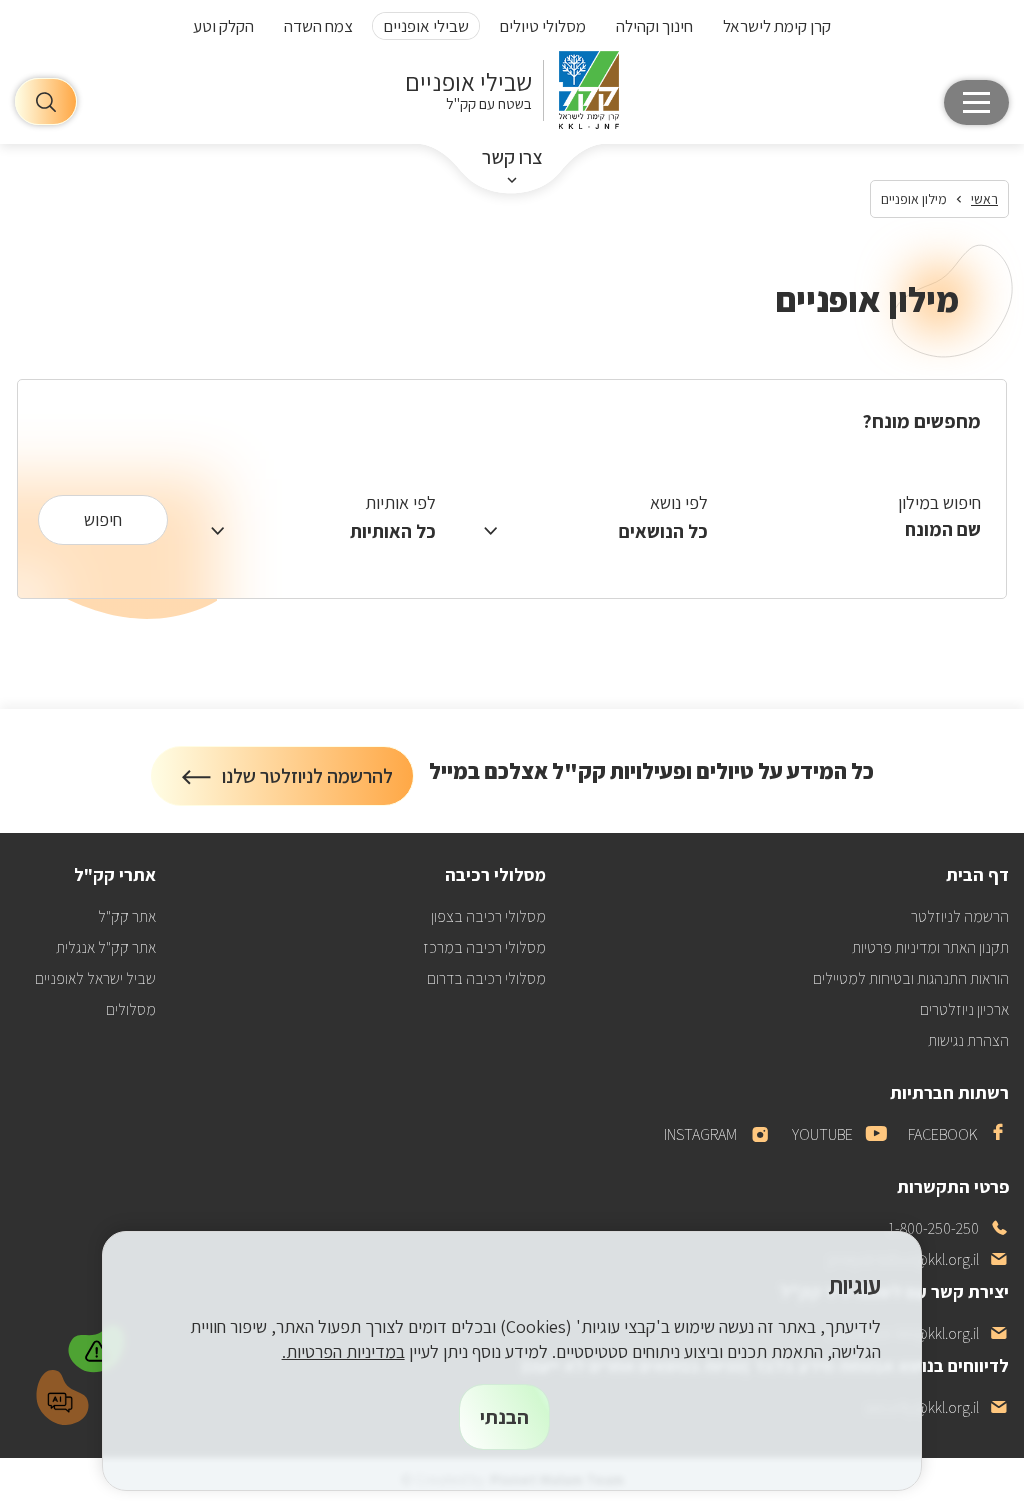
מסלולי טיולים (542, 26)
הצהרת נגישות (968, 1040)
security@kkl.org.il (937, 1407)
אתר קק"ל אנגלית (106, 947)
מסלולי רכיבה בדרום (486, 978)
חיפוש (103, 519)
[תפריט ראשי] (976, 102)
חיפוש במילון (939, 502)
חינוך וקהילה (654, 26)
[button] (99, 1346)
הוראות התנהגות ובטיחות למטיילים (911, 978)
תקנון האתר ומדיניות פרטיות (930, 947)
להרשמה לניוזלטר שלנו (308, 784)
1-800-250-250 (948, 1228)
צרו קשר (512, 157)
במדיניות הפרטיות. (343, 1351)
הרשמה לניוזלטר (960, 916)
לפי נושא (679, 502)
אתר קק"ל (127, 916)
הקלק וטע (223, 26)
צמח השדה (318, 26)
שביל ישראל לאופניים (95, 978)
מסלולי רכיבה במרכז (484, 947)
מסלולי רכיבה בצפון (488, 916)
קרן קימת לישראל (777, 26)
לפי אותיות (400, 502)
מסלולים (131, 1009)
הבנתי (504, 1417)
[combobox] (859, 528)
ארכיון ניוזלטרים (964, 1009)
